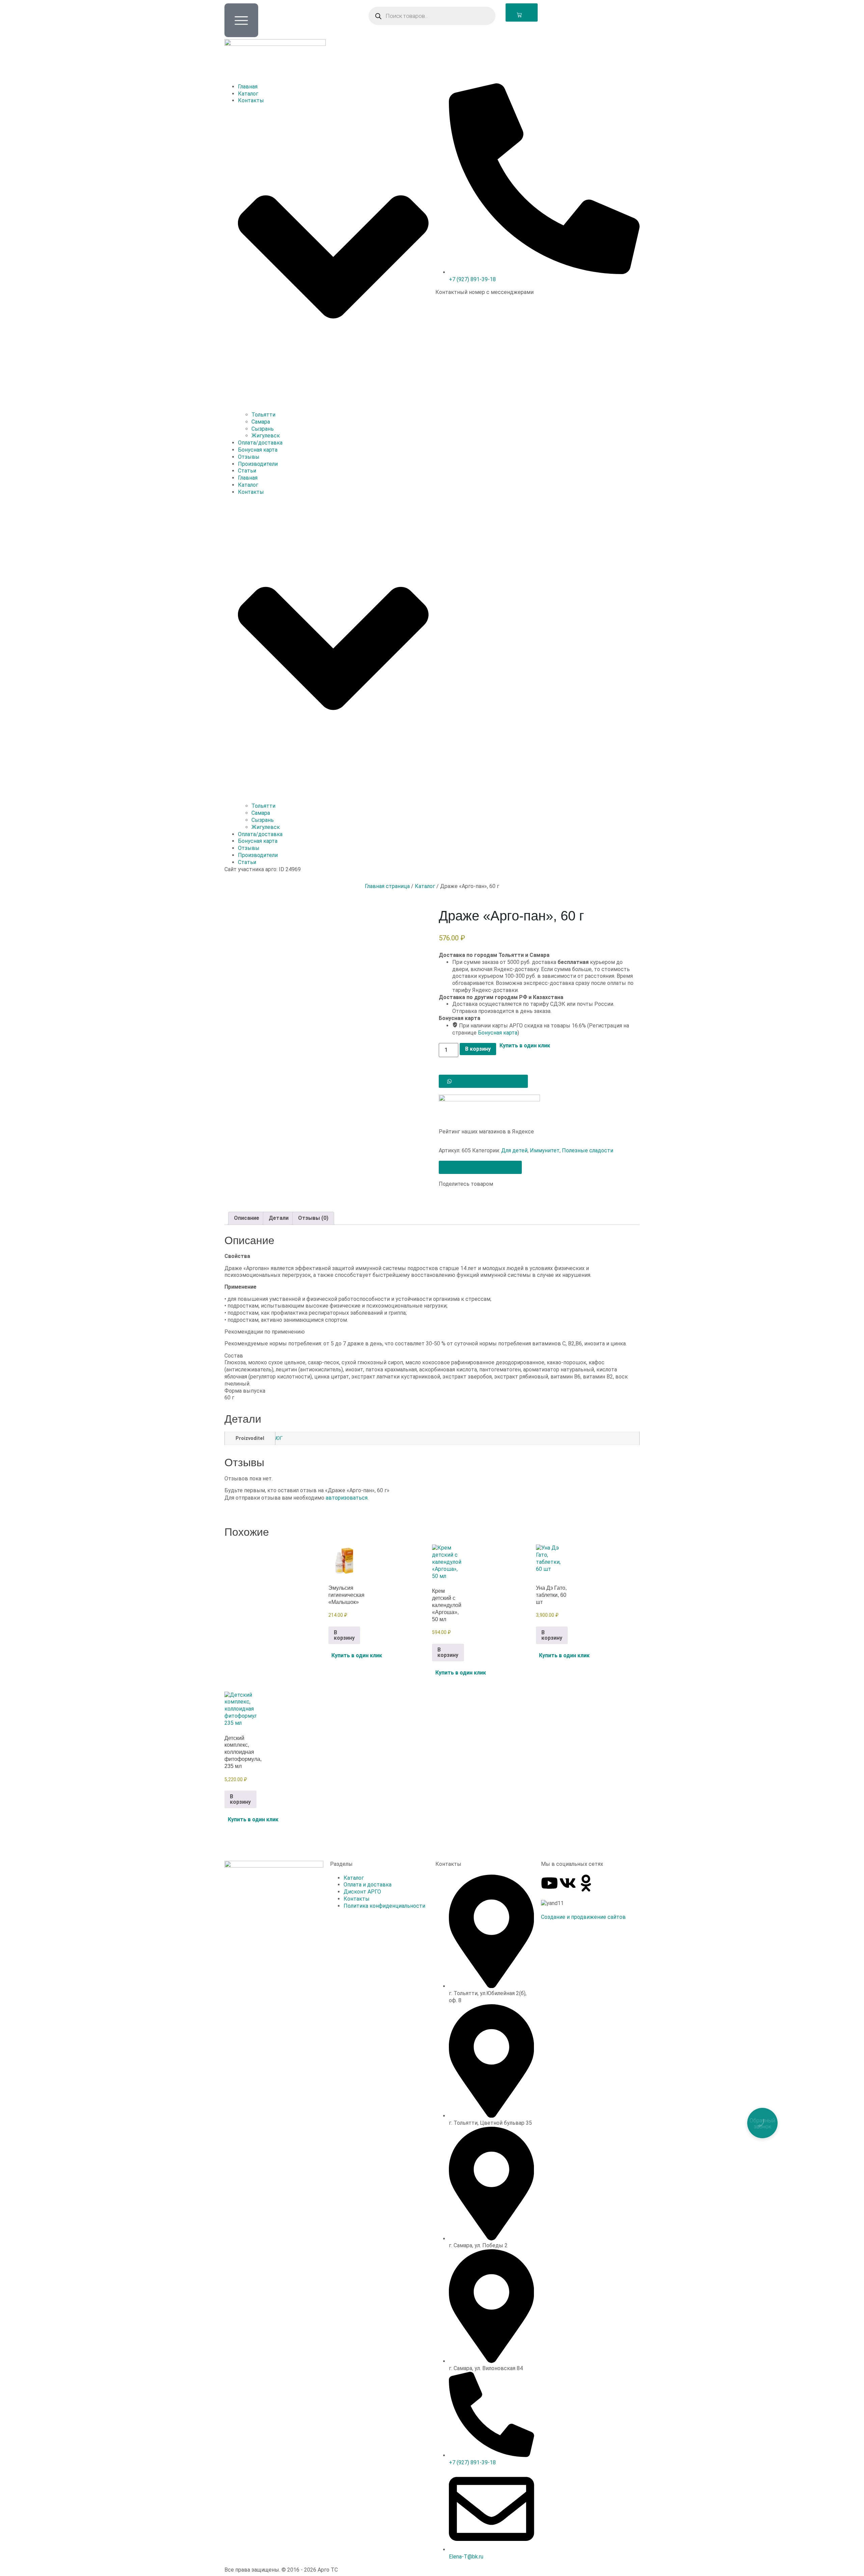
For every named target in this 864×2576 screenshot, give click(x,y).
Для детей (514, 1150)
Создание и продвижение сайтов (583, 1917)
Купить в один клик (525, 1046)
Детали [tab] (279, 1218)
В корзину (478, 1049)
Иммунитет (545, 1150)
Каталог (248, 94)
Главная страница (387, 886)
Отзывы (249, 457)
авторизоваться (347, 1498)
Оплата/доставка (260, 443)
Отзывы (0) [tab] (313, 1218)
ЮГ (279, 1438)
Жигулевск (266, 436)
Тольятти (263, 415)
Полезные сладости (588, 1150)
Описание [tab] (247, 1218)
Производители (258, 464)
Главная (248, 87)
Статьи (247, 471)
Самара (261, 422)
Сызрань (263, 429)
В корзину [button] (344, 1635)
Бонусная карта (258, 450)
